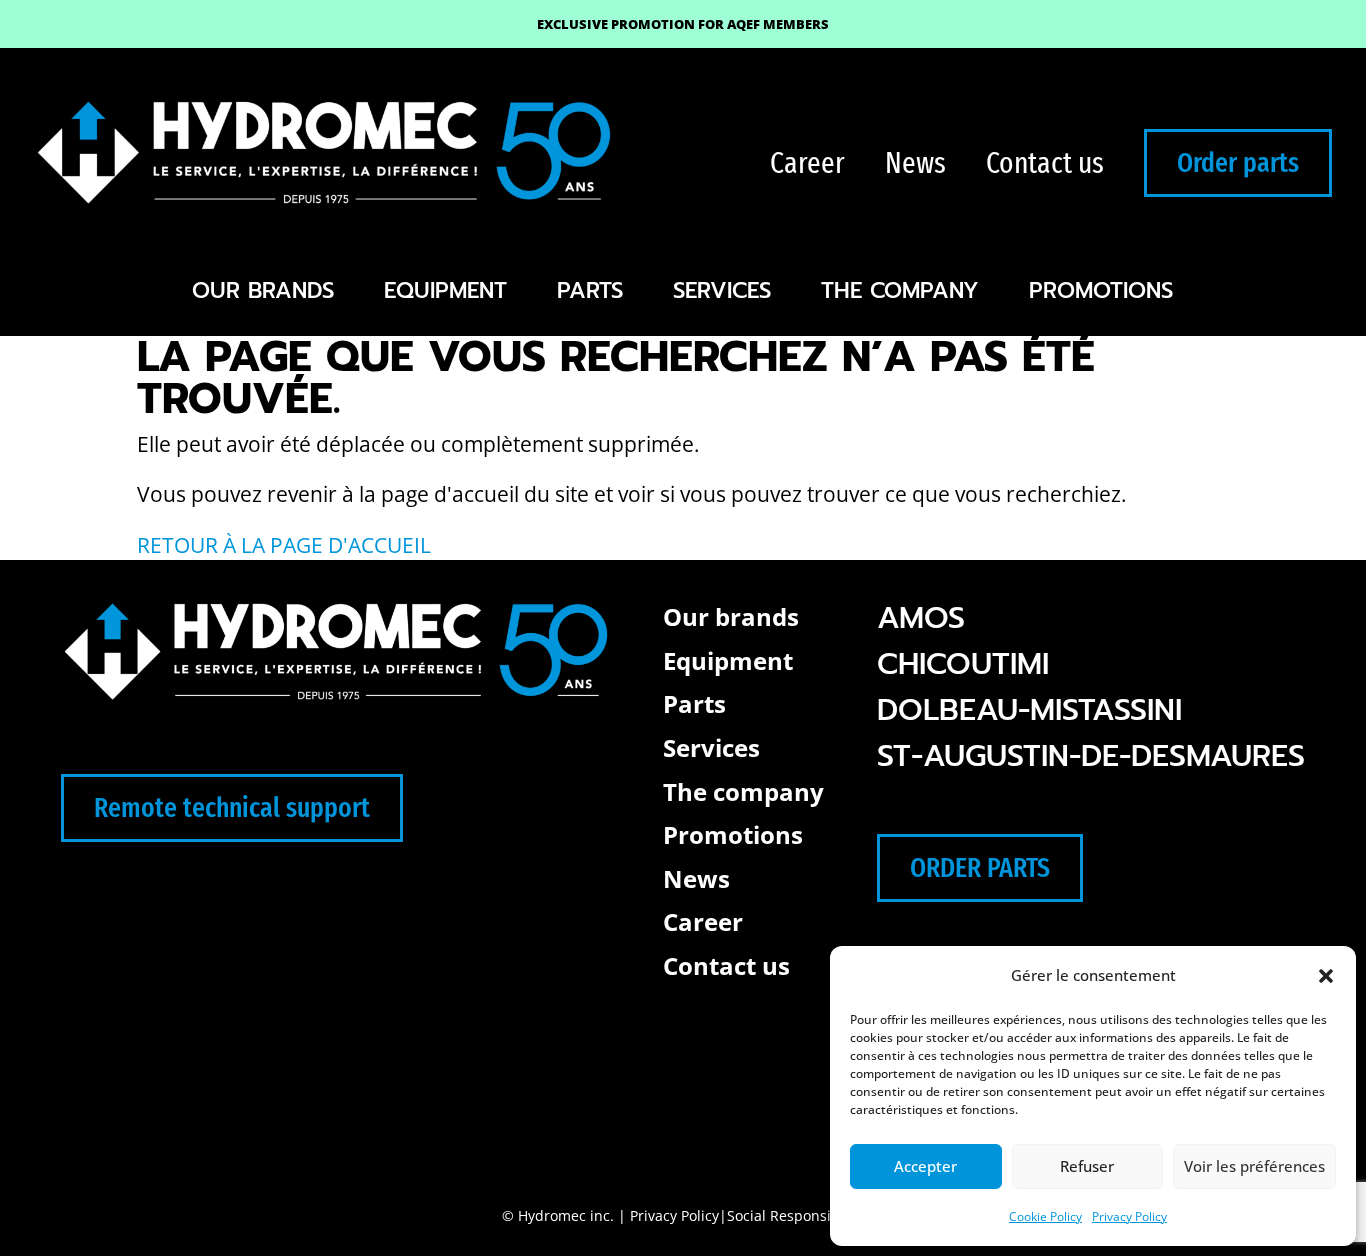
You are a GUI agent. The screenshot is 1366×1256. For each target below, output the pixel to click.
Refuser (1087, 1166)
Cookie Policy (1045, 1216)
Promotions (1101, 290)
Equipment (445, 290)
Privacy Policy (1129, 1216)
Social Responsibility (795, 1215)
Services (722, 290)
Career (807, 163)
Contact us (1045, 163)
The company (900, 290)
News (915, 163)
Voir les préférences (1254, 1166)
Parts (590, 290)
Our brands (263, 290)
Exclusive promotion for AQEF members (683, 24)
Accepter (925, 1166)
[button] (1326, 976)
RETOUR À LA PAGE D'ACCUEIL (284, 545)
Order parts (1238, 162)
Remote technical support (232, 807)
